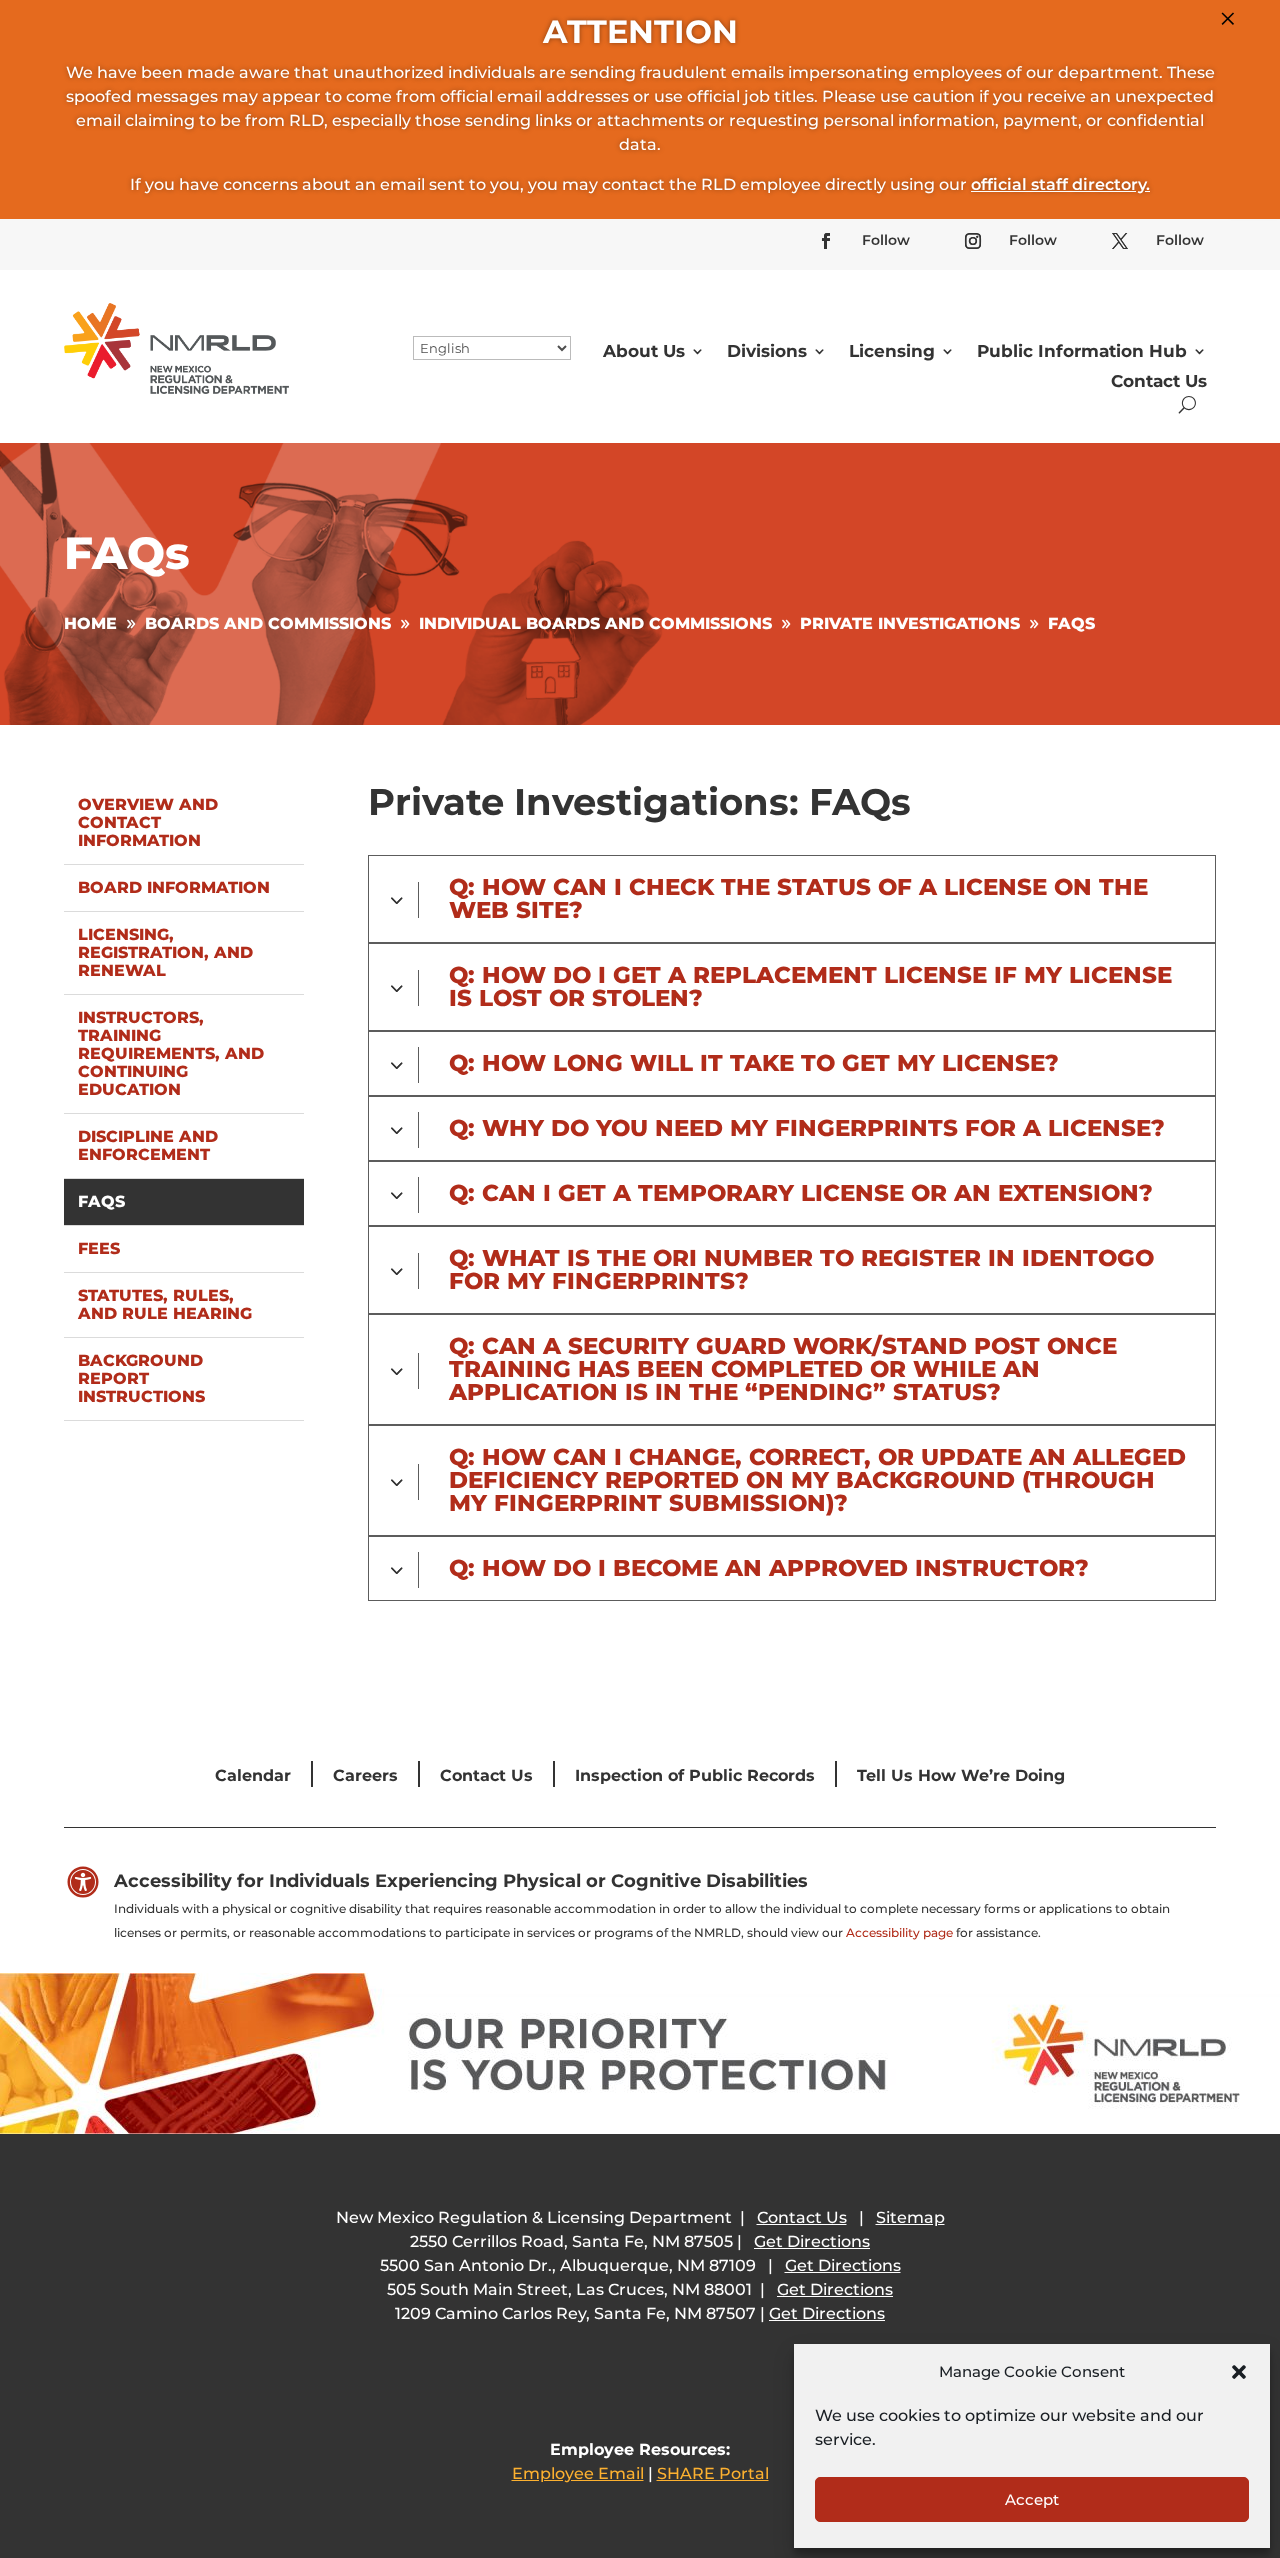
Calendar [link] (253, 1775)
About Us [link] (644, 351)
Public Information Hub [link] (1082, 351)
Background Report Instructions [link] (141, 1378)
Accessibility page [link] (899, 1932)
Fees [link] (99, 1248)
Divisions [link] (767, 351)
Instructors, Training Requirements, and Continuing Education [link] (171, 1053)
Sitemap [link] (910, 2217)
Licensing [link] (892, 351)
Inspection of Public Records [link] (695, 1775)
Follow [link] (886, 240)
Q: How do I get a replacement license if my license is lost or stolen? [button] (810, 987)
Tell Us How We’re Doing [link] (961, 1775)
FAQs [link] (101, 1201)
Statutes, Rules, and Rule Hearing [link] (165, 1304)
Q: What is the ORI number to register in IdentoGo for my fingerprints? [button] (801, 1270)
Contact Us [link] (1159, 381)
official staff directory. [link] (1060, 184)
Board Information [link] (174, 887)
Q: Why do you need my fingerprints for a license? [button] (807, 1128)
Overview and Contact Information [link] (148, 822)
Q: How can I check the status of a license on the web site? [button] (798, 899)
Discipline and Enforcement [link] (148, 1145)
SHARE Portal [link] (713, 2473)
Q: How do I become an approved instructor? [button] (769, 1568)
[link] (826, 241)
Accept (1032, 2499)
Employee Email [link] (578, 2473)
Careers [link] (365, 1775)
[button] (1239, 2372)
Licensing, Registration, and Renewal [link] (165, 952)
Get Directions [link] (812, 2241)
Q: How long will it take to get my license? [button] (754, 1063)
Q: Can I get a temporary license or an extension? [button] (801, 1193)
